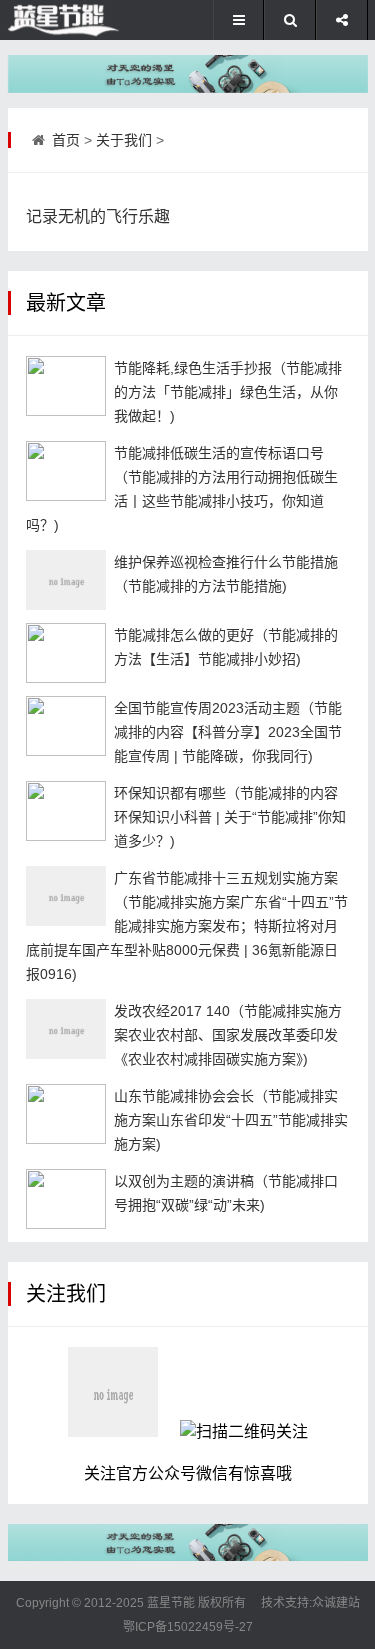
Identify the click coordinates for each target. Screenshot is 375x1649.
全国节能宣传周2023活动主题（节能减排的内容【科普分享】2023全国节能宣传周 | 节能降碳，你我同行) (228, 732)
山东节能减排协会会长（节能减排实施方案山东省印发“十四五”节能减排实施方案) (231, 1120)
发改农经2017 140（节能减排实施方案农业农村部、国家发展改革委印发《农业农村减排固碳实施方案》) (228, 1035)
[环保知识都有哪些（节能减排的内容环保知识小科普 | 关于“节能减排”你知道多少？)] (66, 811)
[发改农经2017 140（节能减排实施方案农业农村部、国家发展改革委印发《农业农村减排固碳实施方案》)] (66, 1029)
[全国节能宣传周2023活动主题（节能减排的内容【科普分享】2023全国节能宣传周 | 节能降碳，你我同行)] (66, 726)
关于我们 (124, 140)
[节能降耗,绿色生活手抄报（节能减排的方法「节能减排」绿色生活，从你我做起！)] (66, 386)
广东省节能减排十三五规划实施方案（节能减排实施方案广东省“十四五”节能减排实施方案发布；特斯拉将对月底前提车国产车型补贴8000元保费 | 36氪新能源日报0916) (187, 926)
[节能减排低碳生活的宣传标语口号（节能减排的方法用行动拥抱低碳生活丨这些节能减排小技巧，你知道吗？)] (66, 471)
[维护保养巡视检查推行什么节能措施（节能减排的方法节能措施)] (66, 580)
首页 (66, 140)
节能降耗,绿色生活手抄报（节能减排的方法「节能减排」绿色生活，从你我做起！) (228, 392)
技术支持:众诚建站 (310, 1603)
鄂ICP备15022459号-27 (188, 1627)
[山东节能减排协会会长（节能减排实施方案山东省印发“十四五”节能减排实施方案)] (66, 1114)
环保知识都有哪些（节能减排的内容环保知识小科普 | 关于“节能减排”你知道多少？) (230, 817)
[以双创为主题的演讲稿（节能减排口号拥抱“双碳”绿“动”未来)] (66, 1199)
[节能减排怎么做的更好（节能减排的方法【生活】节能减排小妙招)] (66, 653)
